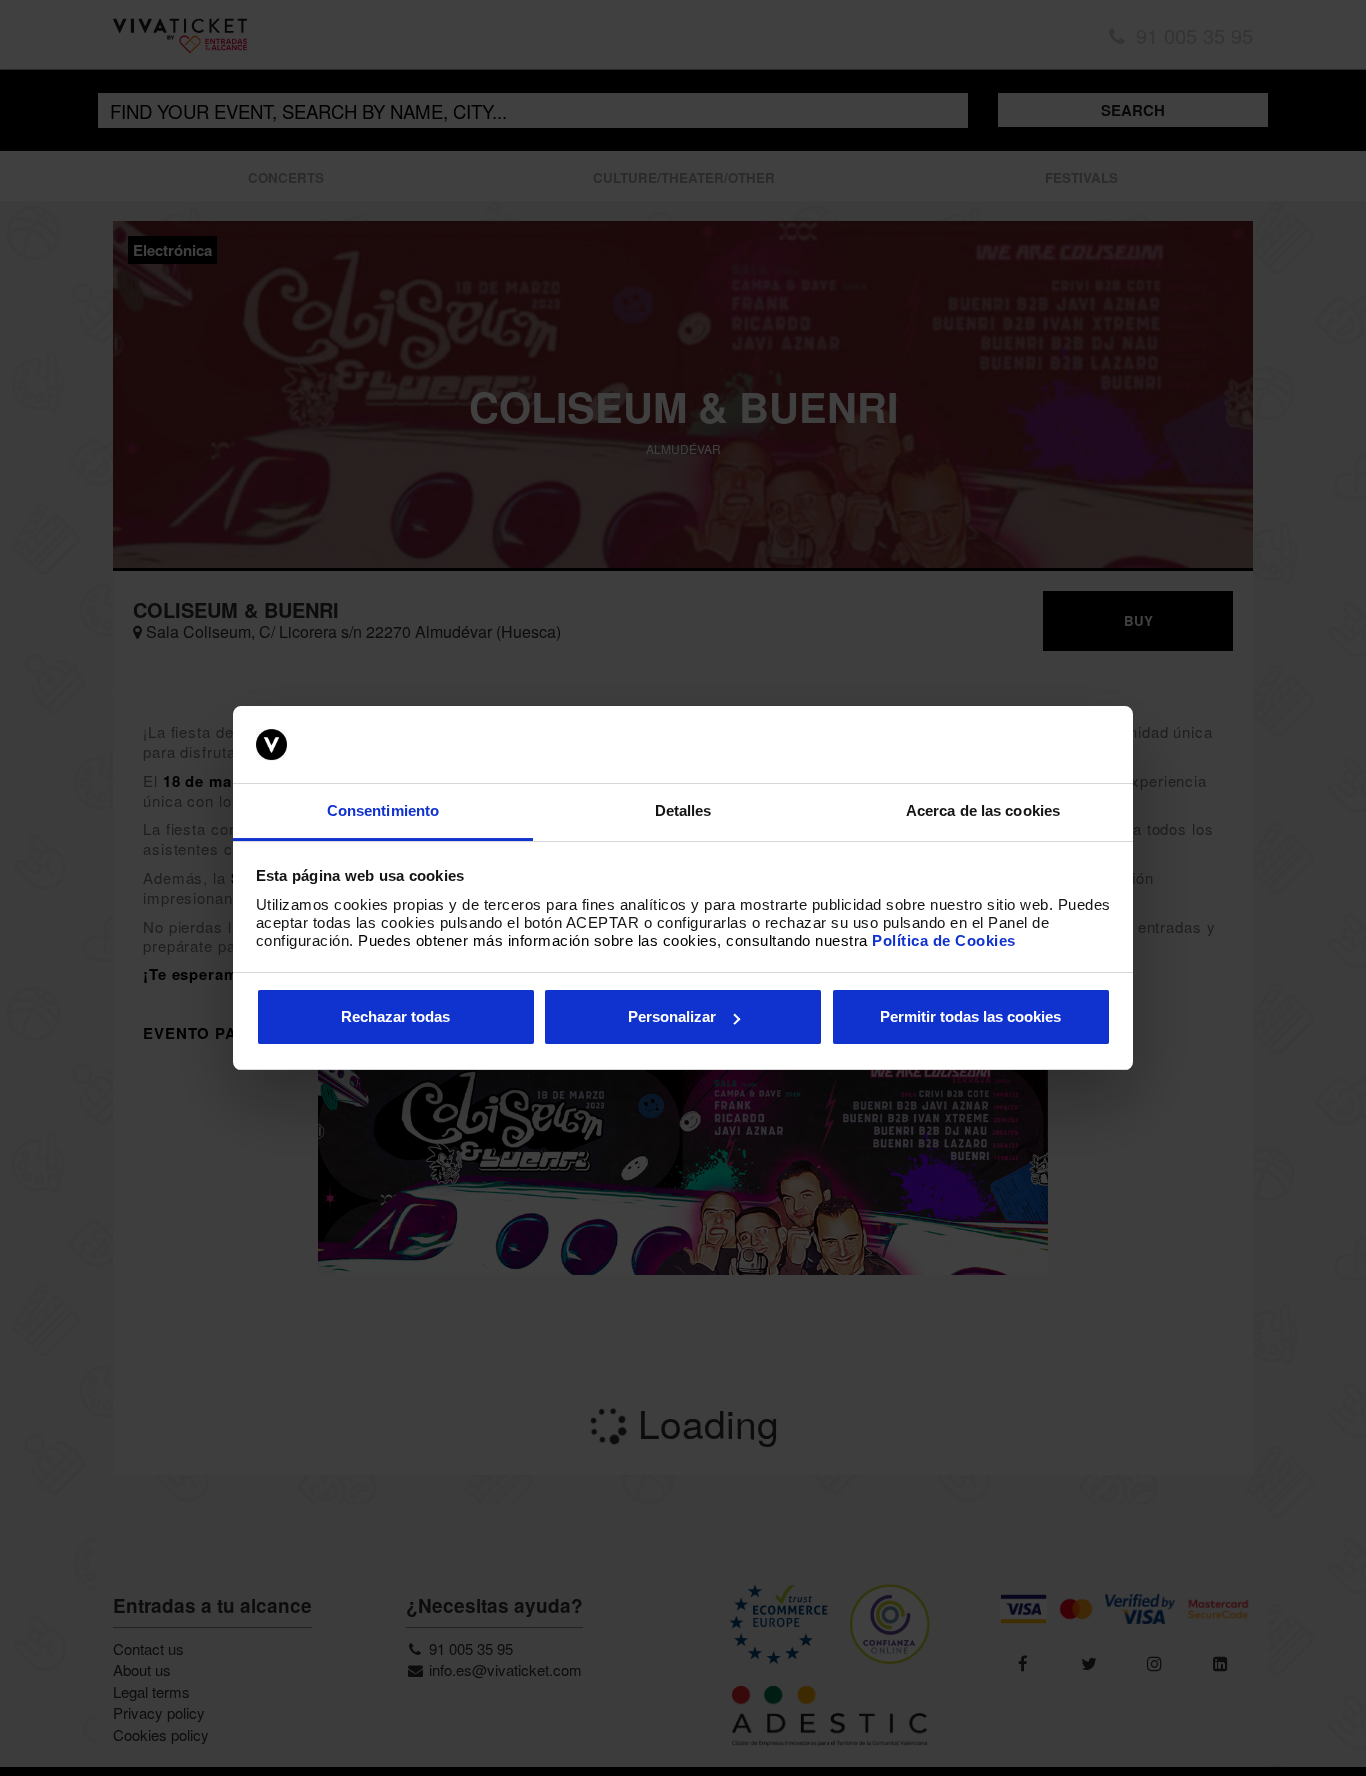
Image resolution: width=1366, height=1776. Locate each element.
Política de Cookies (944, 940)
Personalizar (672, 1016)
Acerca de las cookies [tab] (983, 810)
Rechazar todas (395, 1016)
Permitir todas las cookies (970, 1016)
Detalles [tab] (683, 810)
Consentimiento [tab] (383, 810)
